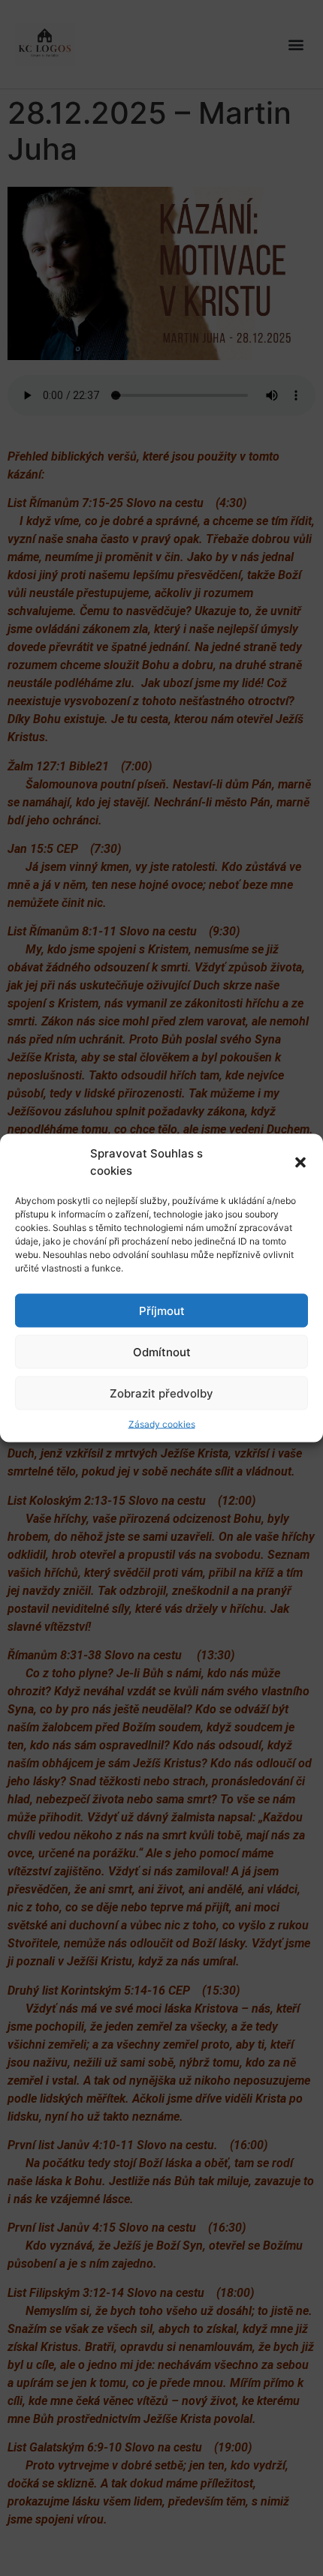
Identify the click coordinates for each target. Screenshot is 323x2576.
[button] (300, 1162)
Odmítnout (162, 1351)
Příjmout (162, 1310)
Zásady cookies (162, 1424)
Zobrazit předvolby (161, 1393)
